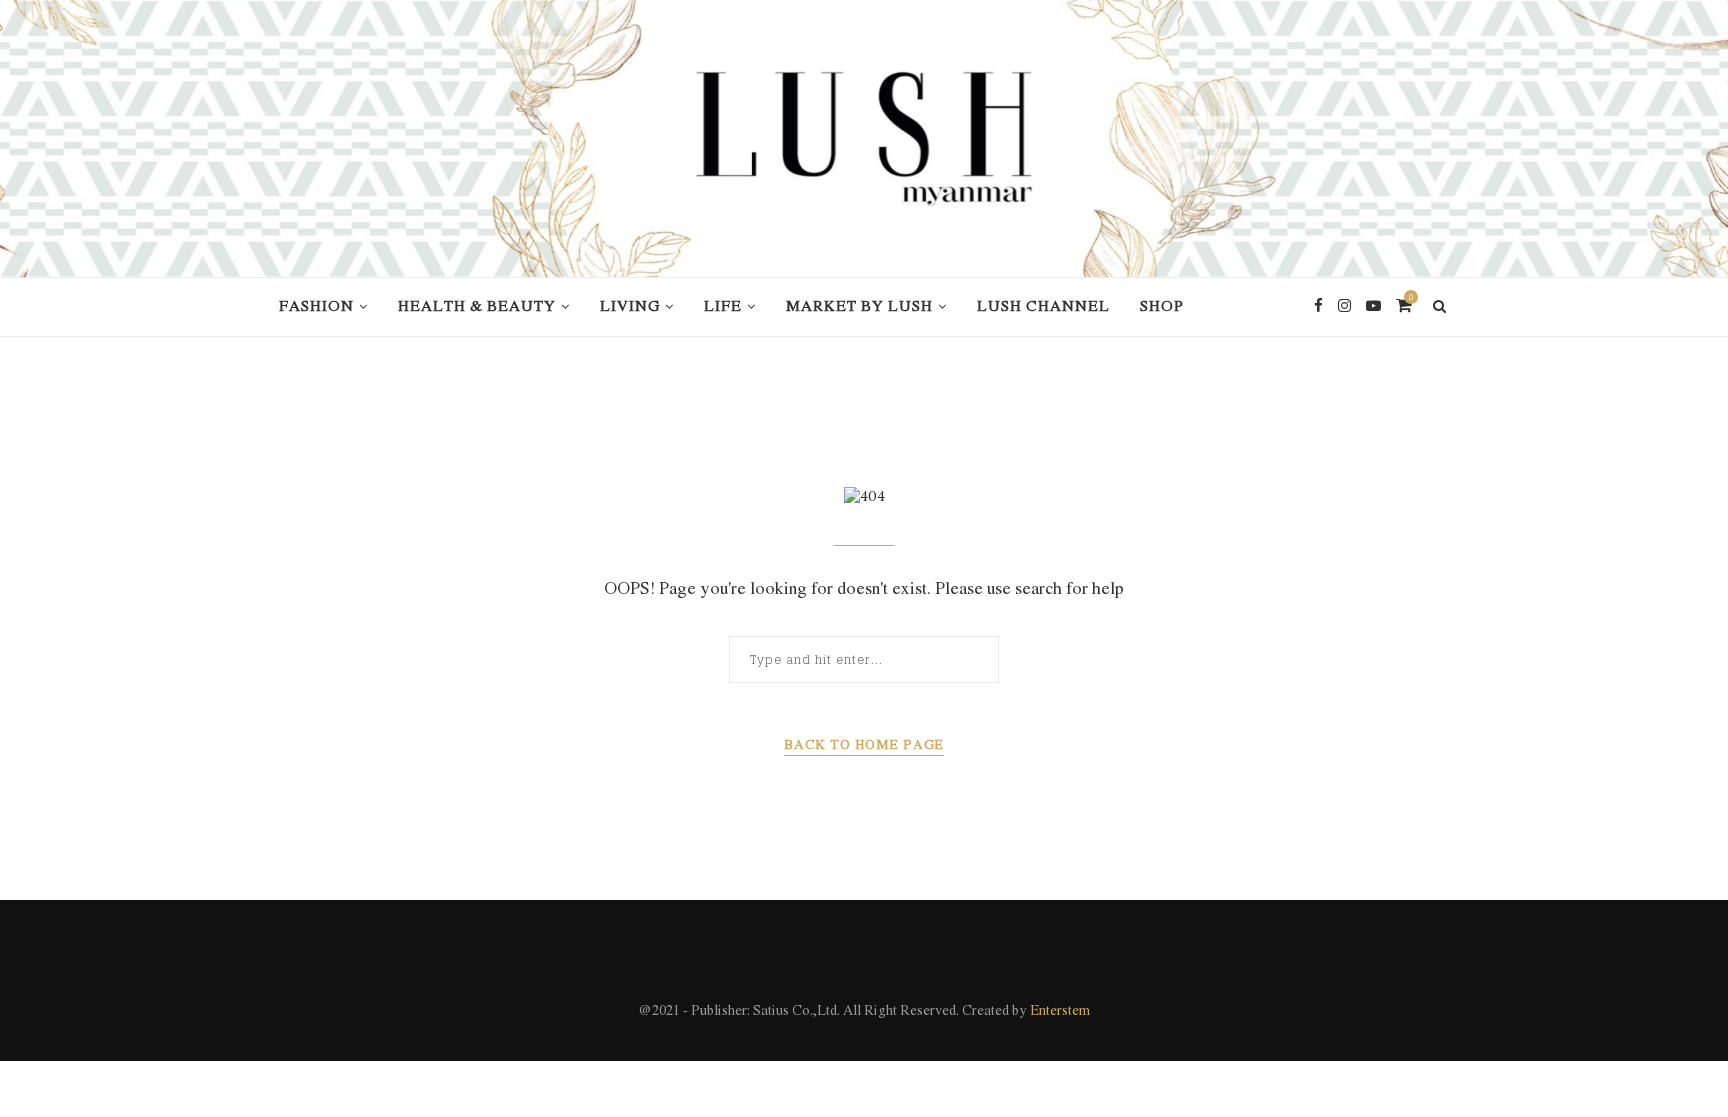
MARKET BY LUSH (859, 307)
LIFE (723, 307)
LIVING (630, 307)
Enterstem (1060, 1011)
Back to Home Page (864, 745)
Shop (1162, 307)
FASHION (316, 307)
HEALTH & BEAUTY (477, 307)
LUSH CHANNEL (1043, 307)
